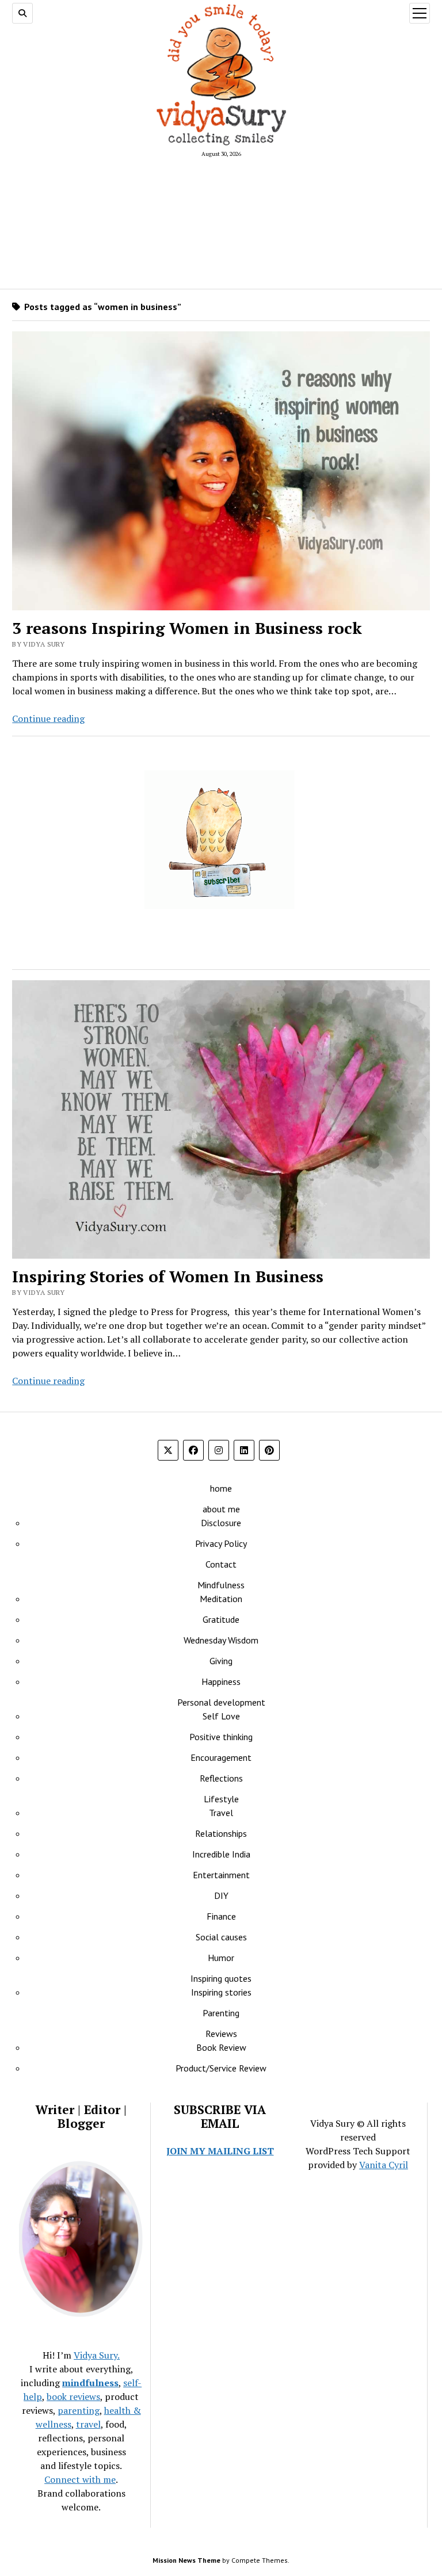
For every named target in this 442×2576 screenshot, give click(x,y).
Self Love (221, 1716)
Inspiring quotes (221, 1978)
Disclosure (221, 1523)
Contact (221, 1564)
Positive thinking (221, 1737)
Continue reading (48, 718)
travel (88, 2424)
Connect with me (80, 2479)
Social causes (221, 1937)
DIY (221, 1895)
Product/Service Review (221, 2068)
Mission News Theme (186, 2560)
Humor (221, 1958)
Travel (221, 1813)
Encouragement (221, 1757)
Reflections (221, 1778)
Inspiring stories (221, 1992)
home (221, 1488)
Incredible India (221, 1854)
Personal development (221, 1702)
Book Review (221, 2047)
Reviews (221, 2034)
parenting (79, 2410)
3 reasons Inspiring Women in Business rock (187, 628)
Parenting (221, 2013)
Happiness (221, 1681)
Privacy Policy (221, 1543)
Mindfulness (221, 1585)
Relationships (221, 1833)
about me (221, 1509)
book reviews (73, 2397)
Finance (221, 1916)
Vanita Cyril (384, 2165)
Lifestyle (221, 1799)
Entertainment (221, 1875)
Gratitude (221, 1619)
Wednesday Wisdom (221, 1640)
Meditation (221, 1599)
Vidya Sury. (97, 2355)
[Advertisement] (221, 223)
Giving (221, 1661)
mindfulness (90, 2383)
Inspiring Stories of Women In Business (168, 1276)
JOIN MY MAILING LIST (220, 2151)
